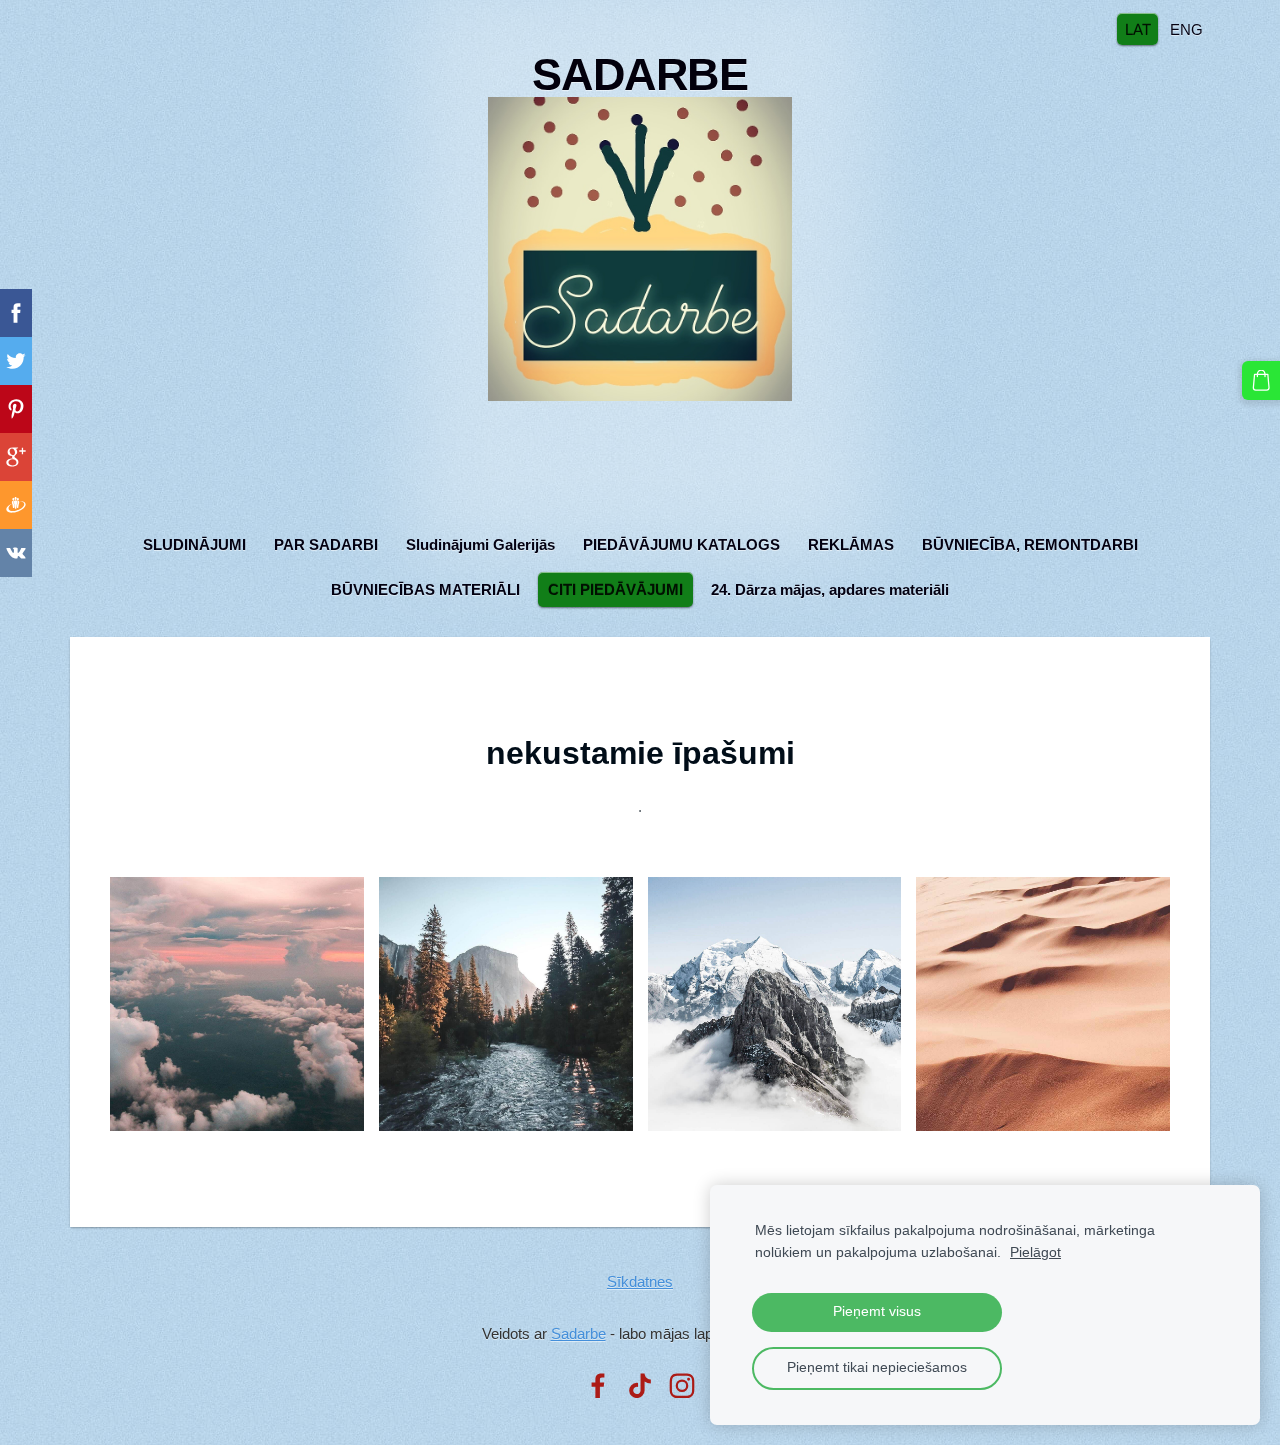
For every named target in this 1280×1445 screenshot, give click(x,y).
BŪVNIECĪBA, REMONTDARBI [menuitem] (1030, 544)
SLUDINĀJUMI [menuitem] (194, 544)
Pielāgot (1035, 1252)
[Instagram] (682, 1386)
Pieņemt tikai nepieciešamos (877, 1367)
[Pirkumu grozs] (1261, 380)
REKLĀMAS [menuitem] (851, 544)
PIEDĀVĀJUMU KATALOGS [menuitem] (681, 544)
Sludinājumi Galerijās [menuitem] (480, 544)
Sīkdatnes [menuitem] (640, 1281)
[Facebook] (598, 1386)
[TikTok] (640, 1386)
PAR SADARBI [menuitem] (326, 544)
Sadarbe (578, 1333)
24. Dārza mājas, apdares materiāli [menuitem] (830, 589)
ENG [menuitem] (1186, 28)
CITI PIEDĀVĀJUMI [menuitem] (615, 589)
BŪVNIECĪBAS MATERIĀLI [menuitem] (425, 589)
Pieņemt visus (877, 1311)
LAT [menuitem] (1138, 28)
